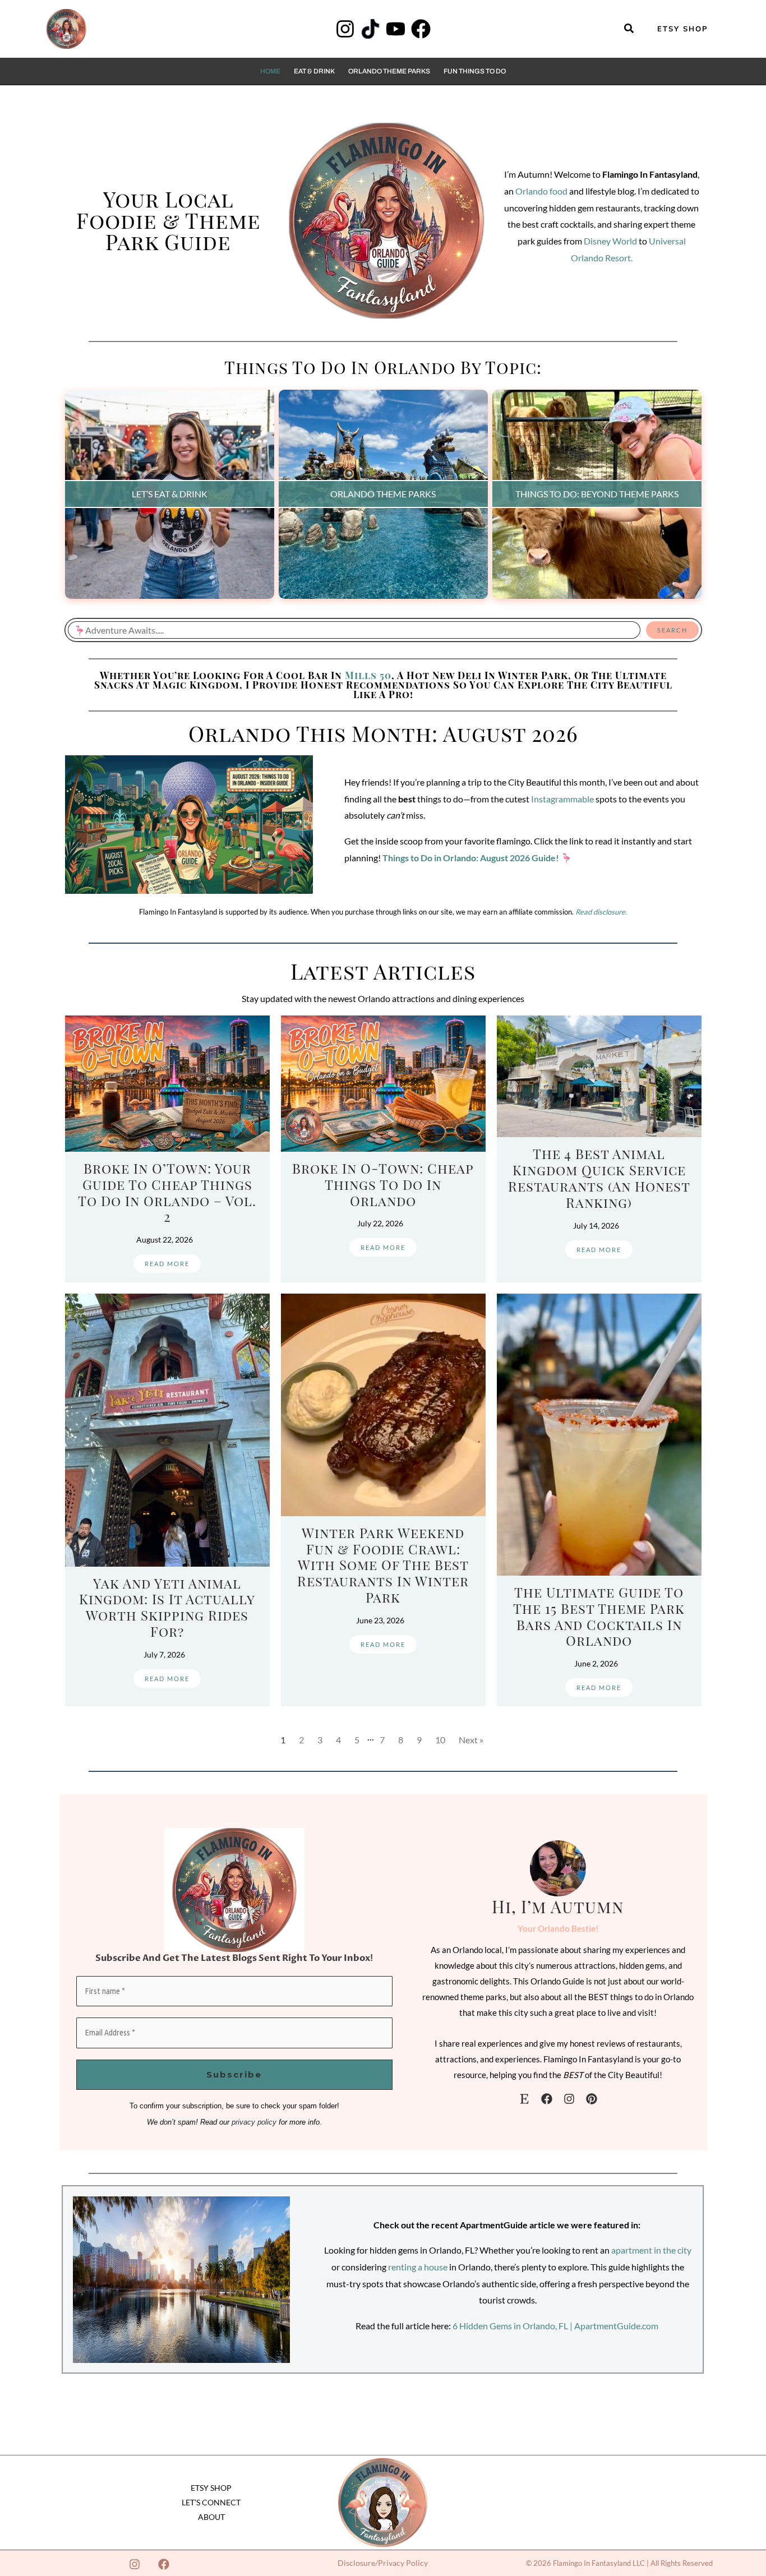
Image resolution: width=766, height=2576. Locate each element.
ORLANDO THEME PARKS (383, 494)
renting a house (418, 2267)
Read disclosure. (601, 912)
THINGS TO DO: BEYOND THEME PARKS (597, 494)
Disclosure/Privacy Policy (383, 2563)
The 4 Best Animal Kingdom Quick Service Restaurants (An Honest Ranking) (599, 1178)
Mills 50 (368, 675)
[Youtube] (396, 29)
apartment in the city (651, 2250)
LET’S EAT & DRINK (170, 494)
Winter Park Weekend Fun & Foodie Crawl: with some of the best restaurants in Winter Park (383, 1565)
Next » (471, 1740)
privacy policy (254, 2122)
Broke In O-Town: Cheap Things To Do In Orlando (383, 1184)
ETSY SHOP (211, 2488)
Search (672, 630)
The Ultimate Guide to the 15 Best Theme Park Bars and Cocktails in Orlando (599, 1616)
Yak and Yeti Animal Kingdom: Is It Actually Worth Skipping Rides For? (167, 1607)
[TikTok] (370, 29)
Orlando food (541, 191)
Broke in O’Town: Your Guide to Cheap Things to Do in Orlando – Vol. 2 (167, 1192)
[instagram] (569, 2099)
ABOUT (211, 2517)
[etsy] (524, 2099)
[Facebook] (421, 29)
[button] (629, 29)
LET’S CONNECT (211, 2502)
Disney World (610, 241)
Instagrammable (562, 799)
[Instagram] (345, 29)
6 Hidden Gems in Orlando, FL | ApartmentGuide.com (555, 2326)
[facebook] (547, 2099)
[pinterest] (592, 2099)
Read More (167, 1264)
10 (440, 1740)
